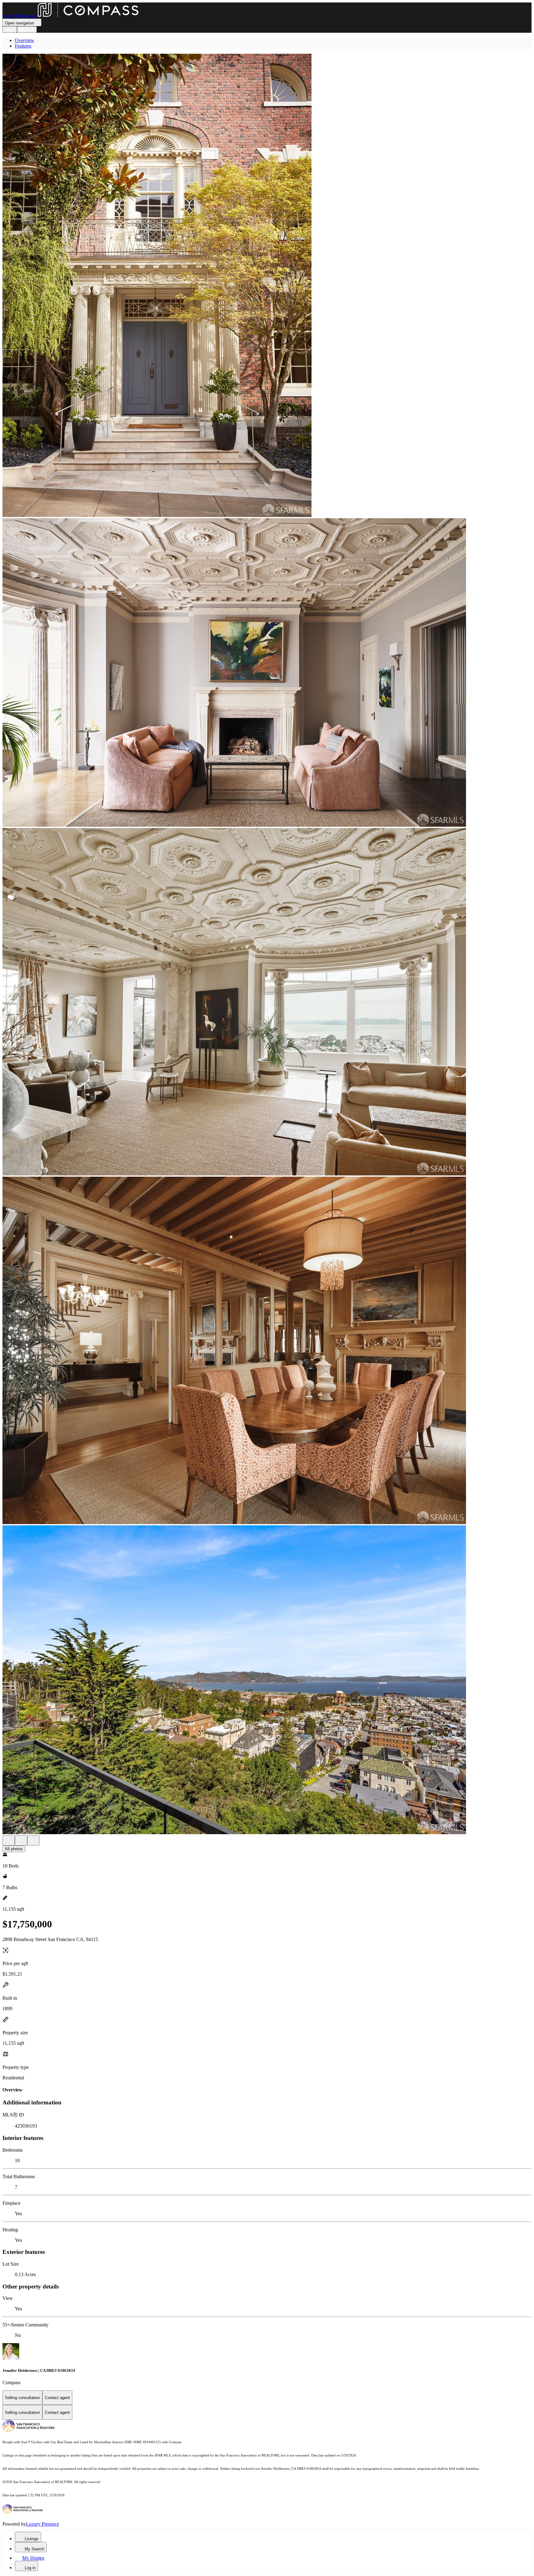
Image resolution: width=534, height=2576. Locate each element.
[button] (267, 286)
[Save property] (21, 1841)
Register (27, 29)
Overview (25, 40)
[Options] (9, 1841)
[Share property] (33, 1841)
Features (23, 46)
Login (10, 29)
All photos (14, 1849)
